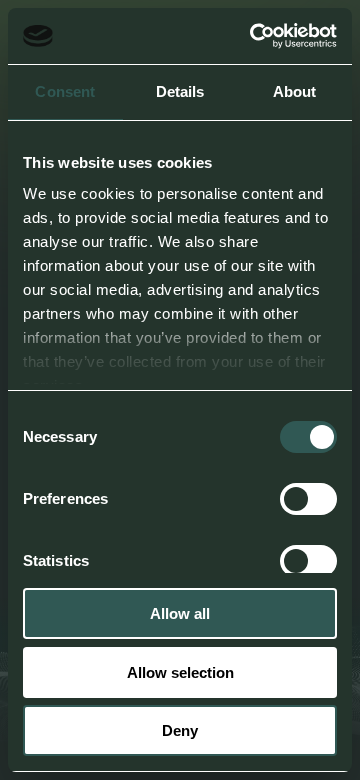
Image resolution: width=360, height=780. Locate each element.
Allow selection (180, 672)
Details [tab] (180, 91)
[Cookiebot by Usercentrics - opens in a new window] (254, 36)
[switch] (308, 499)
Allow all (180, 613)
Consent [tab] (65, 91)
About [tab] (295, 91)
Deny (180, 730)
